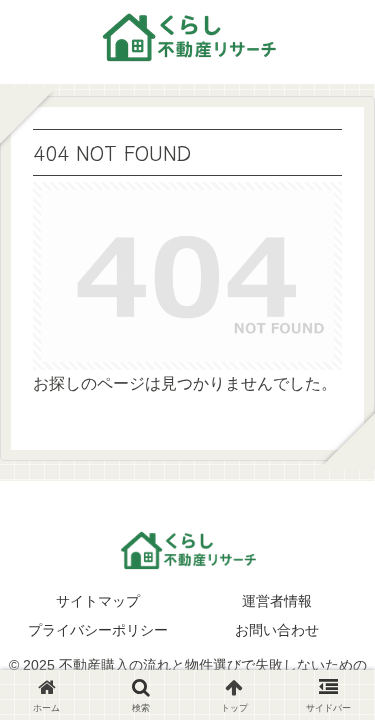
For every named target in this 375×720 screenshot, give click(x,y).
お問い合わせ (277, 630)
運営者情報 (277, 601)
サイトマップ (98, 601)
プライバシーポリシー (98, 630)
